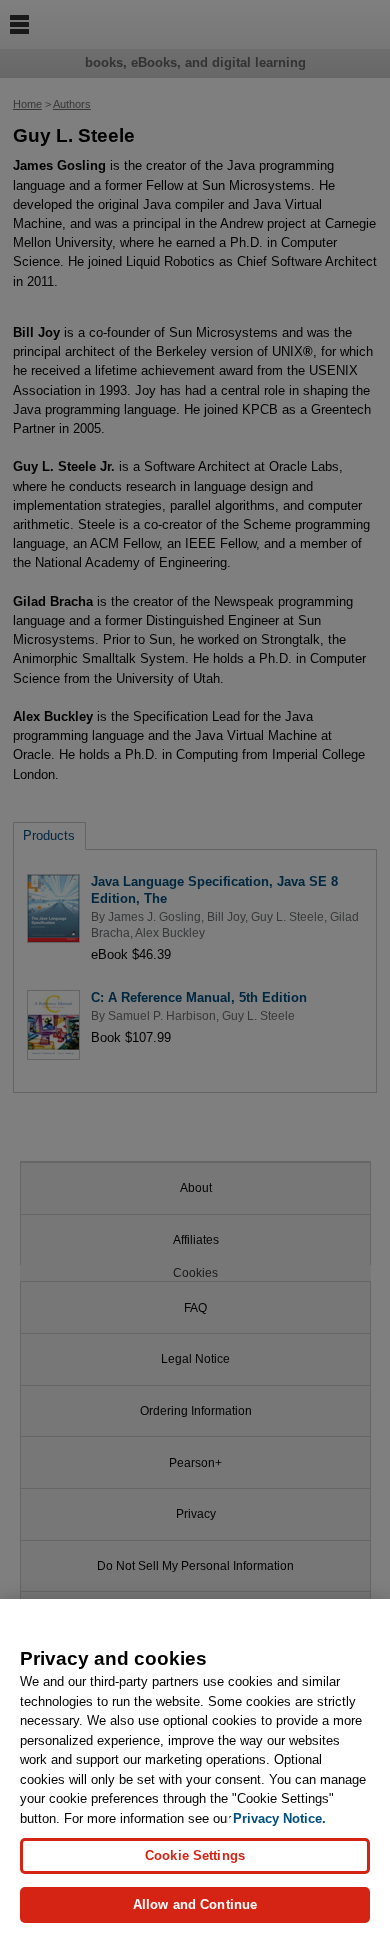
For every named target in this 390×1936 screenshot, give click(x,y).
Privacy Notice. (279, 1818)
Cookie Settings (195, 1855)
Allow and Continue (195, 1904)
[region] (195, 1767)
